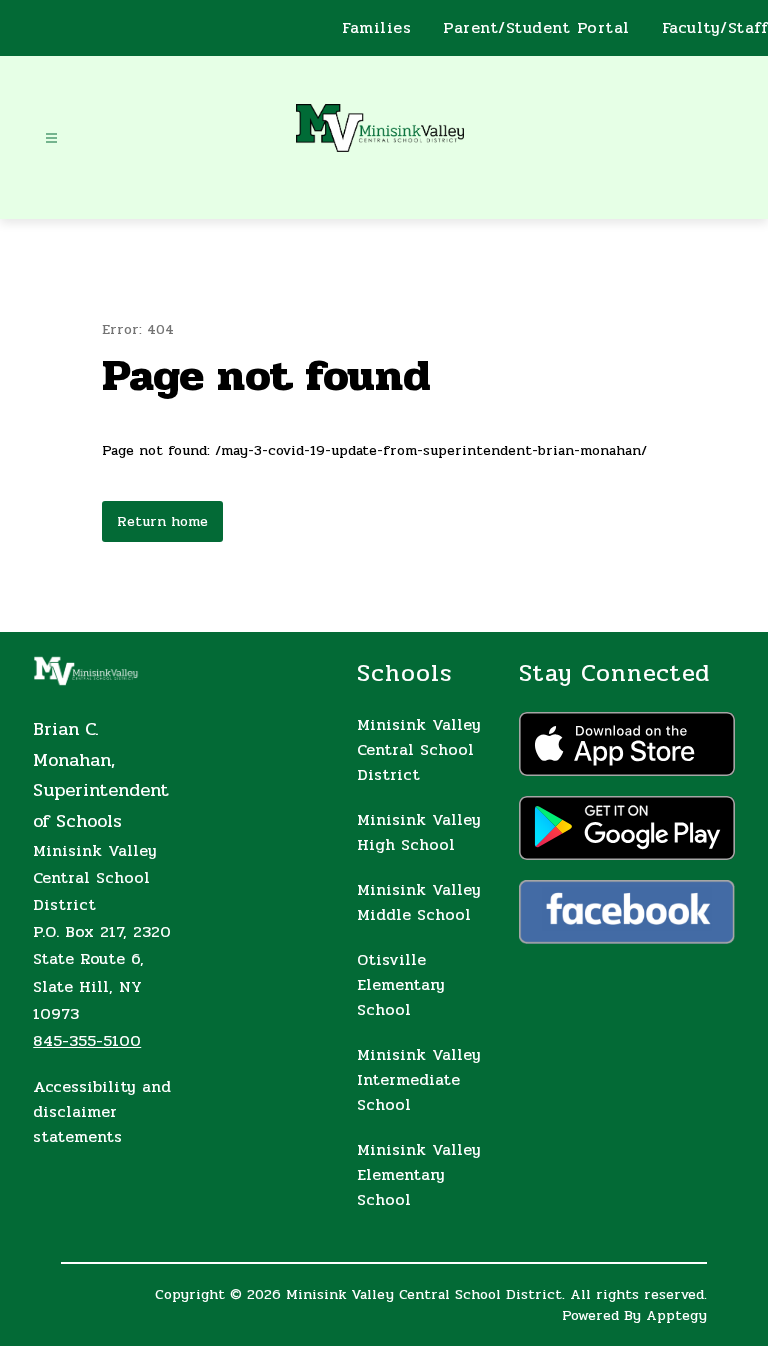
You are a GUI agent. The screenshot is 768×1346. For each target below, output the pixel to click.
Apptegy (676, 1315)
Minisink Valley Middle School (419, 902)
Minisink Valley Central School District (419, 749)
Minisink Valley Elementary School (419, 1174)
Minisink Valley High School (419, 832)
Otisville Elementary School (401, 984)
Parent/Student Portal (536, 28)
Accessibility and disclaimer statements (102, 1111)
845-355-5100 (87, 1040)
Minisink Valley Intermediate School (419, 1079)
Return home (162, 521)
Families (376, 28)
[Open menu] (51, 138)
